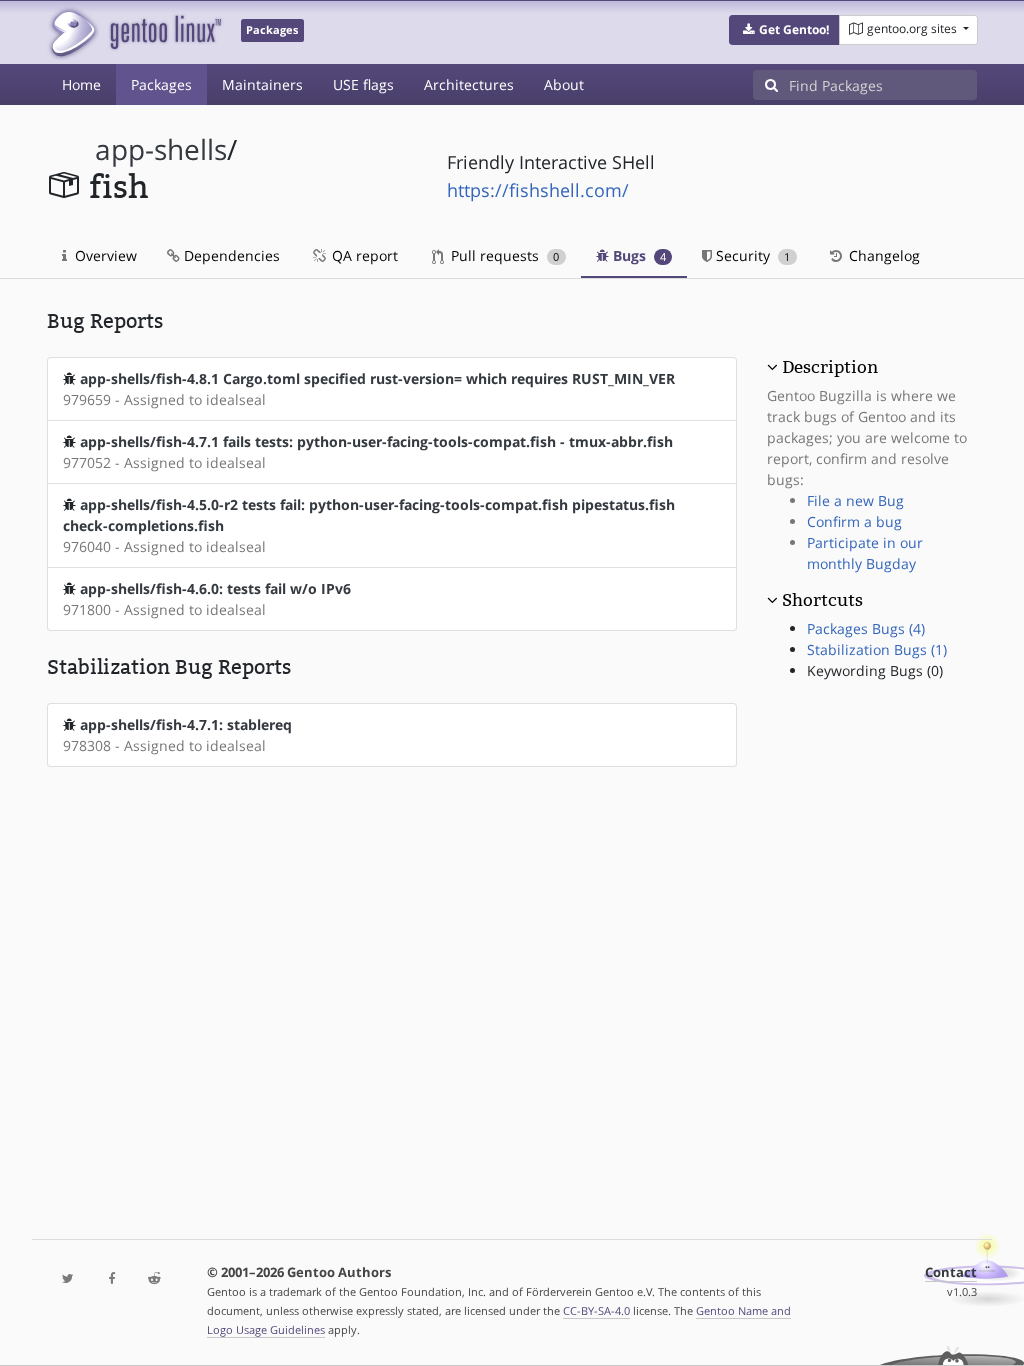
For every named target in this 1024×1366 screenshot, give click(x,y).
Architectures (469, 84)
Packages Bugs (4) (866, 628)
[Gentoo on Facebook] (111, 1279)
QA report (363, 255)
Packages (161, 84)
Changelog (882, 255)
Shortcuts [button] (822, 600)
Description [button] (830, 367)
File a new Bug (855, 500)
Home (81, 84)
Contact (951, 1272)
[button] (784, 30)
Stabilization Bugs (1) (877, 649)
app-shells (161, 149)
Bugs (637, 255)
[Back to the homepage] (134, 32)
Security (751, 255)
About (564, 84)
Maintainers (262, 84)
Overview (104, 255)
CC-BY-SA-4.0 (596, 1310)
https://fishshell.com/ (538, 190)
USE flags (363, 84)
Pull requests (503, 255)
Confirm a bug (854, 521)
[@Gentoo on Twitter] (68, 1279)
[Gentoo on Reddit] (154, 1279)
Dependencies (230, 255)
